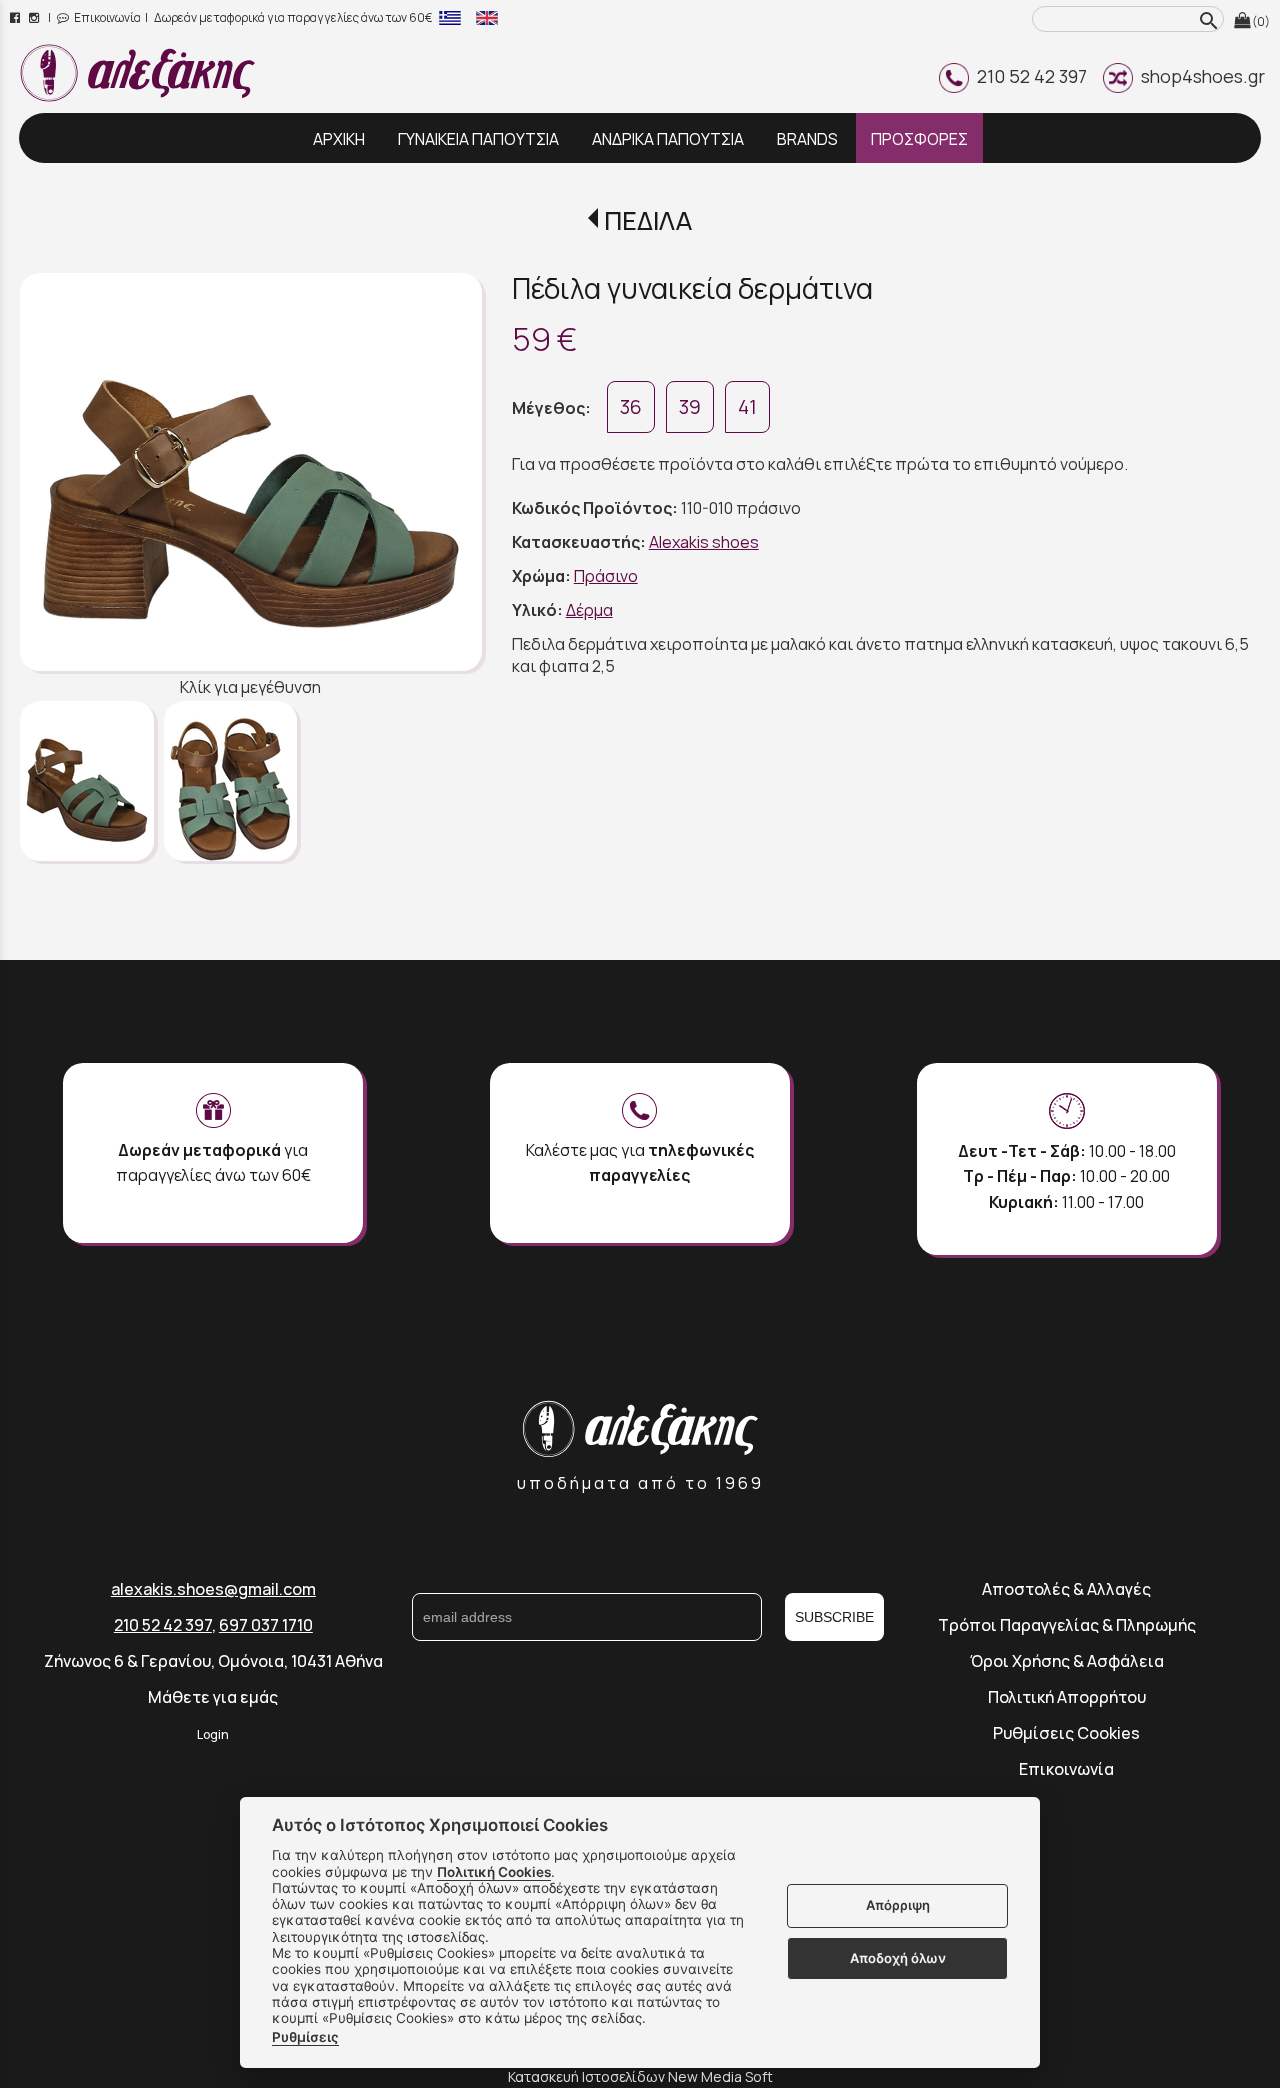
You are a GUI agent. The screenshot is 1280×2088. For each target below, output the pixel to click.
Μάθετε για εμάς (213, 1697)
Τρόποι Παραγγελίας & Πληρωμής (1067, 1625)
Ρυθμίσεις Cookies (1066, 1733)
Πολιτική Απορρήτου (1067, 1697)
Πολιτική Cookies (494, 1872)
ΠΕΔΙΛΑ (647, 220)
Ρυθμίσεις (305, 2037)
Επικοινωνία (106, 17)
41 (747, 407)
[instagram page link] (35, 17)
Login (213, 1734)
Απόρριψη (898, 1906)
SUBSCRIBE (834, 1617)
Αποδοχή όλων (898, 1958)
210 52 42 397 (1028, 76)
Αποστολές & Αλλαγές (1066, 1589)
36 (631, 407)
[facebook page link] (16, 17)
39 (690, 407)
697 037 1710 (266, 1625)
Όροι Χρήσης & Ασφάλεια (1067, 1661)
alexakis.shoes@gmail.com (213, 1589)
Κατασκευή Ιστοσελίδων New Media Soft (640, 2076)
